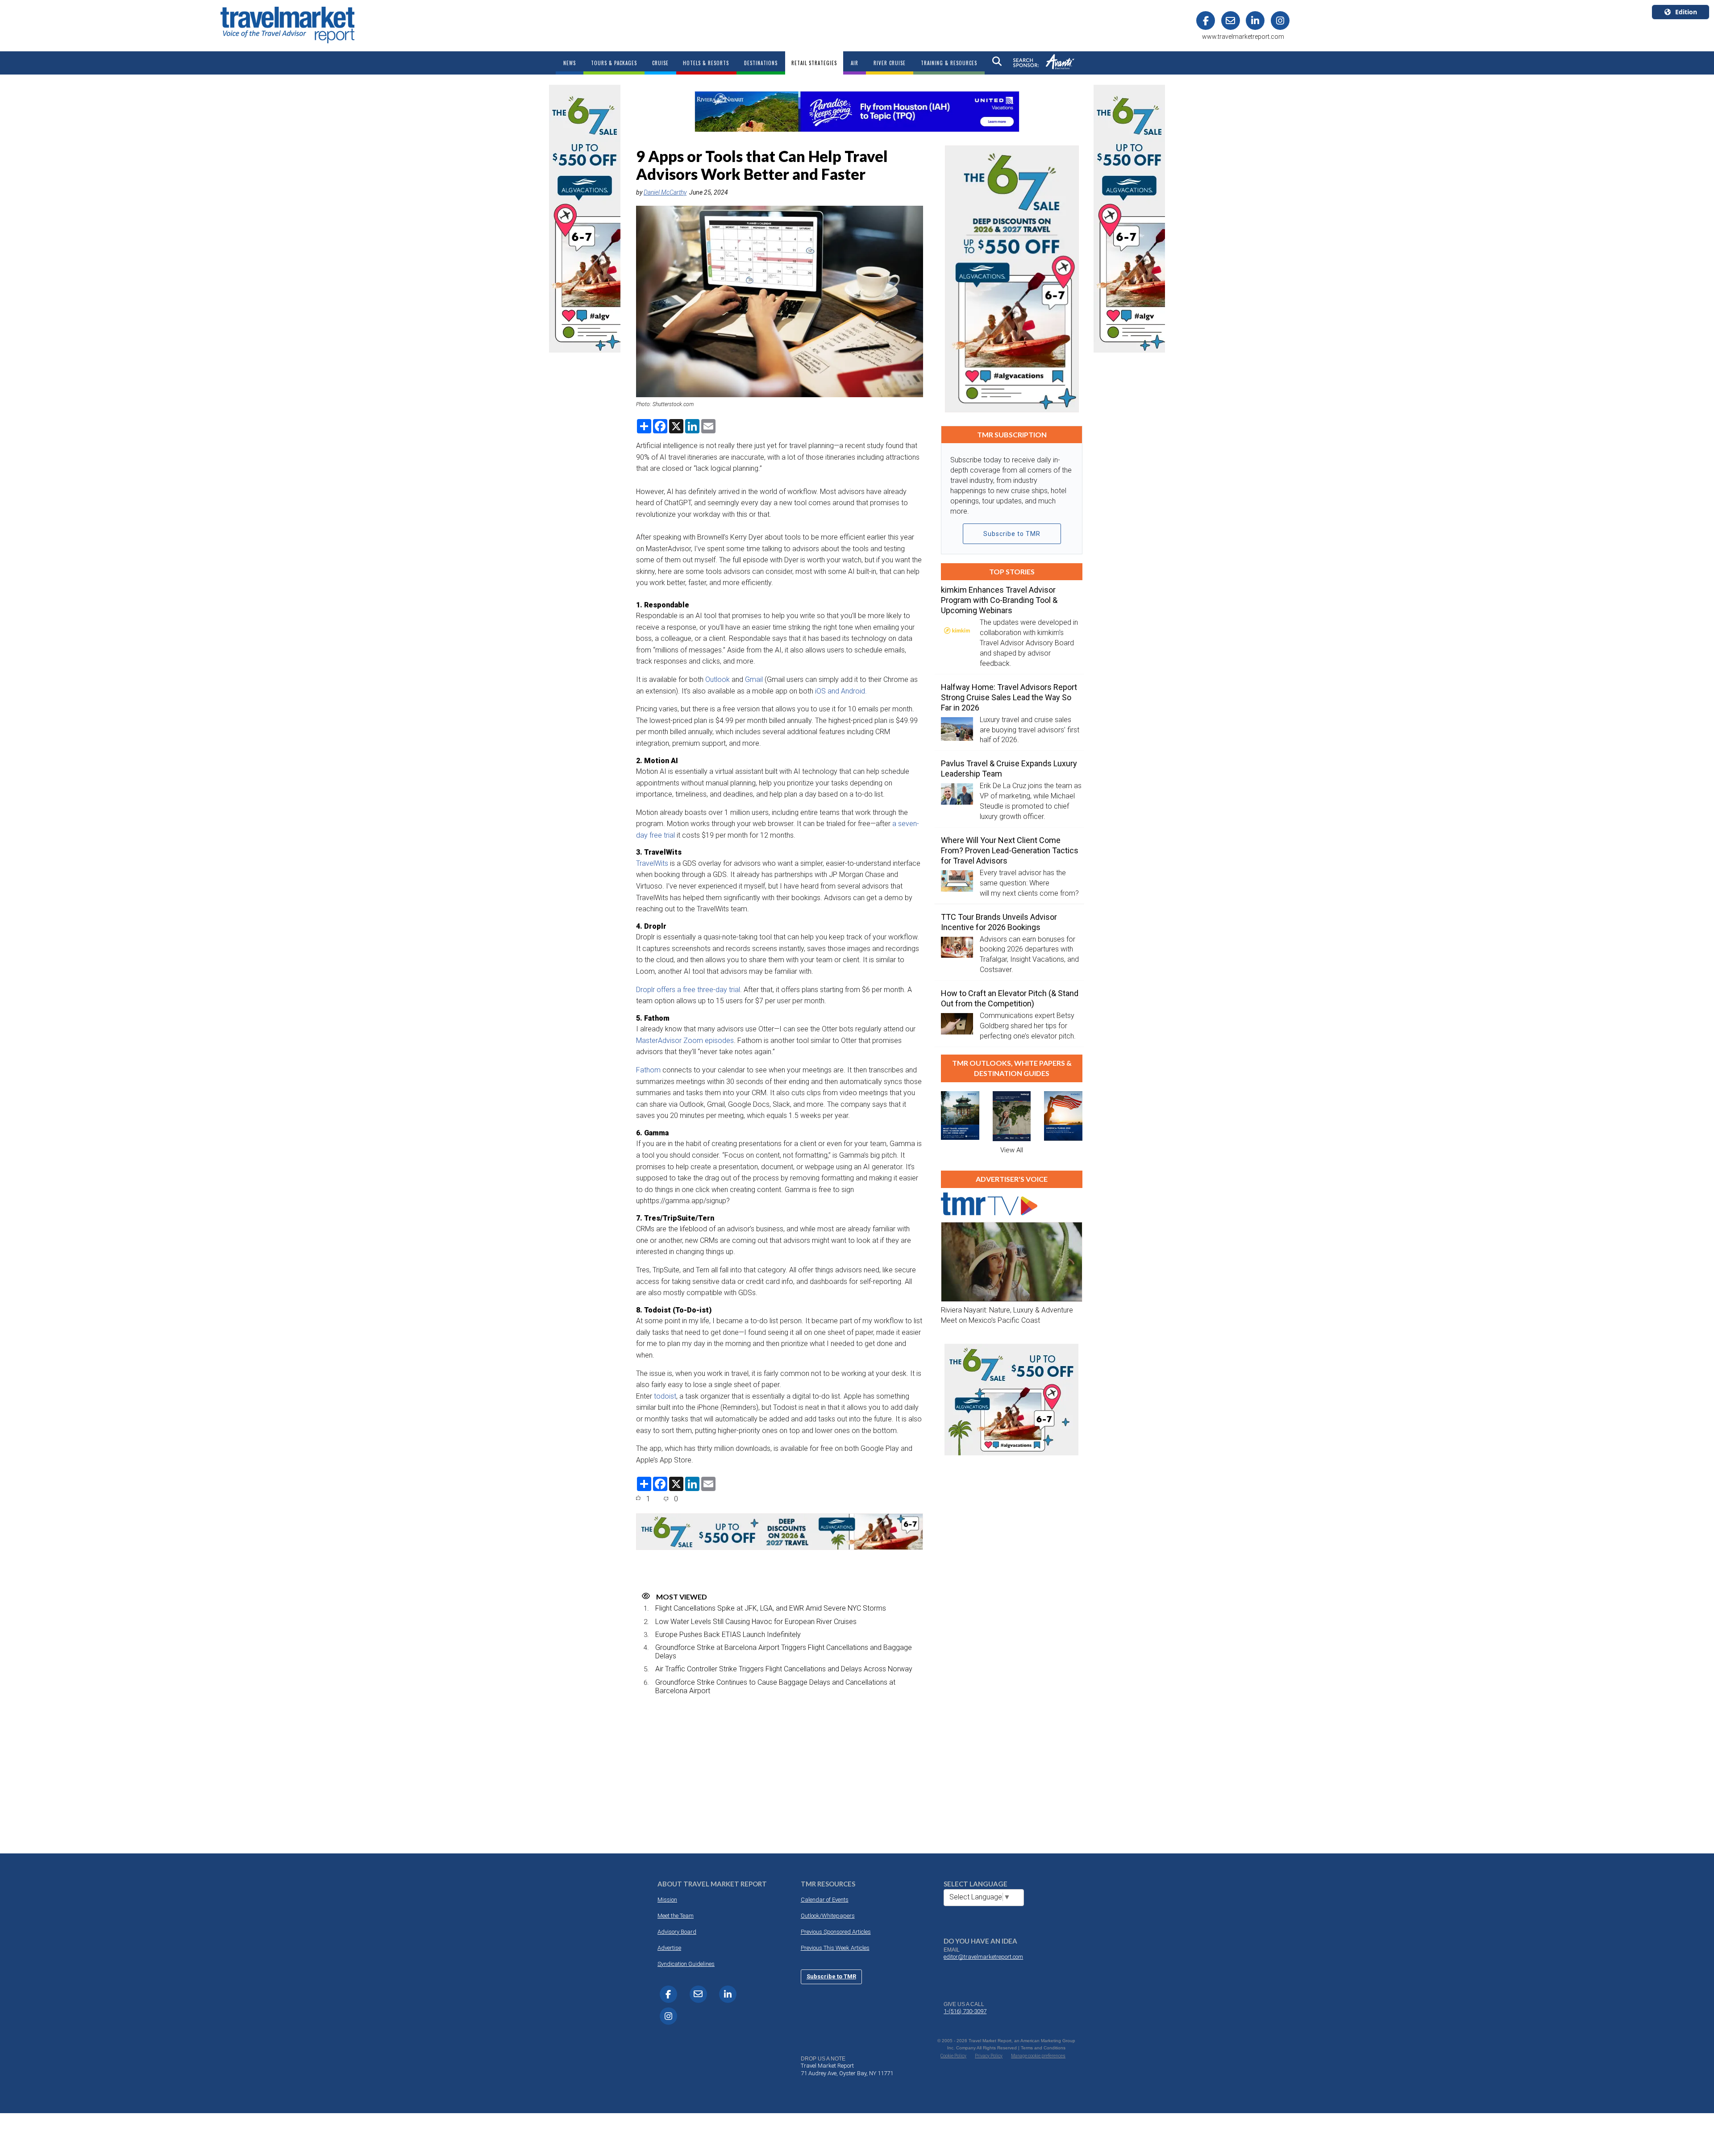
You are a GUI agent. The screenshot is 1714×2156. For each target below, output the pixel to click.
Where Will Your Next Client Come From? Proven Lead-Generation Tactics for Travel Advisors (1010, 850)
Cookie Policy (953, 2056)
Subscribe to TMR (1012, 534)
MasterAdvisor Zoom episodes (685, 1041)
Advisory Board (677, 1932)
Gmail (754, 679)
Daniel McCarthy (665, 192)
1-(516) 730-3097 (965, 2011)
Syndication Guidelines (686, 1964)
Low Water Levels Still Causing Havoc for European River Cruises (756, 1622)
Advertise (669, 1948)
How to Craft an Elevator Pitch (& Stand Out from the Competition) (1010, 998)
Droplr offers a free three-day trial (688, 990)
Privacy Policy (989, 2056)
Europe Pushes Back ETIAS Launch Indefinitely (728, 1635)
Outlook (718, 679)
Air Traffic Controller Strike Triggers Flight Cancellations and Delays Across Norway (784, 1669)
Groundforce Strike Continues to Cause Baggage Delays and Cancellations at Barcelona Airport (775, 1687)
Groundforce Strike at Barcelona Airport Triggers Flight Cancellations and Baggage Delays (784, 1652)
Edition (1686, 12)
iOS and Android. (841, 691)
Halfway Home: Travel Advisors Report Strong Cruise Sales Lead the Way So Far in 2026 (1009, 697)
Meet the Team (676, 1916)
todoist (665, 1396)
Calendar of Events (825, 1900)
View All (1012, 1150)
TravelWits (653, 863)
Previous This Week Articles (835, 1948)
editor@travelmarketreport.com (983, 1957)
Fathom (648, 1070)
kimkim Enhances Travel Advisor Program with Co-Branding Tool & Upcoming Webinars (999, 600)
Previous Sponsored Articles (836, 1932)
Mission (667, 1900)
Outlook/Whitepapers (828, 1916)
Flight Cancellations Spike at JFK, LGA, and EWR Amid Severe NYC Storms (771, 1608)
